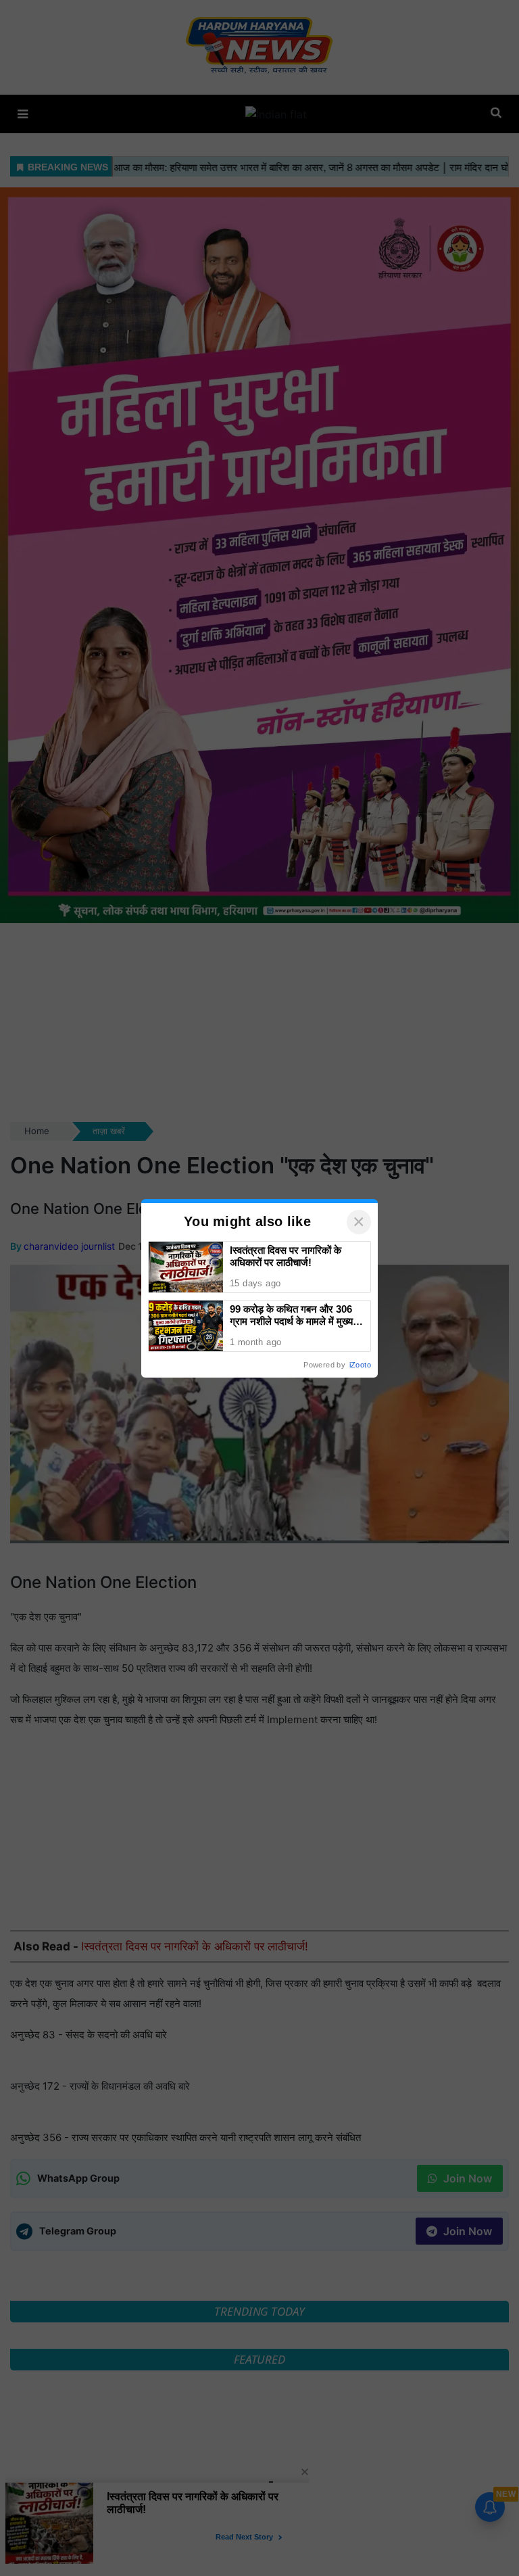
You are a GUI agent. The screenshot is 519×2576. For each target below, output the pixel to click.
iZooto (360, 1365)
